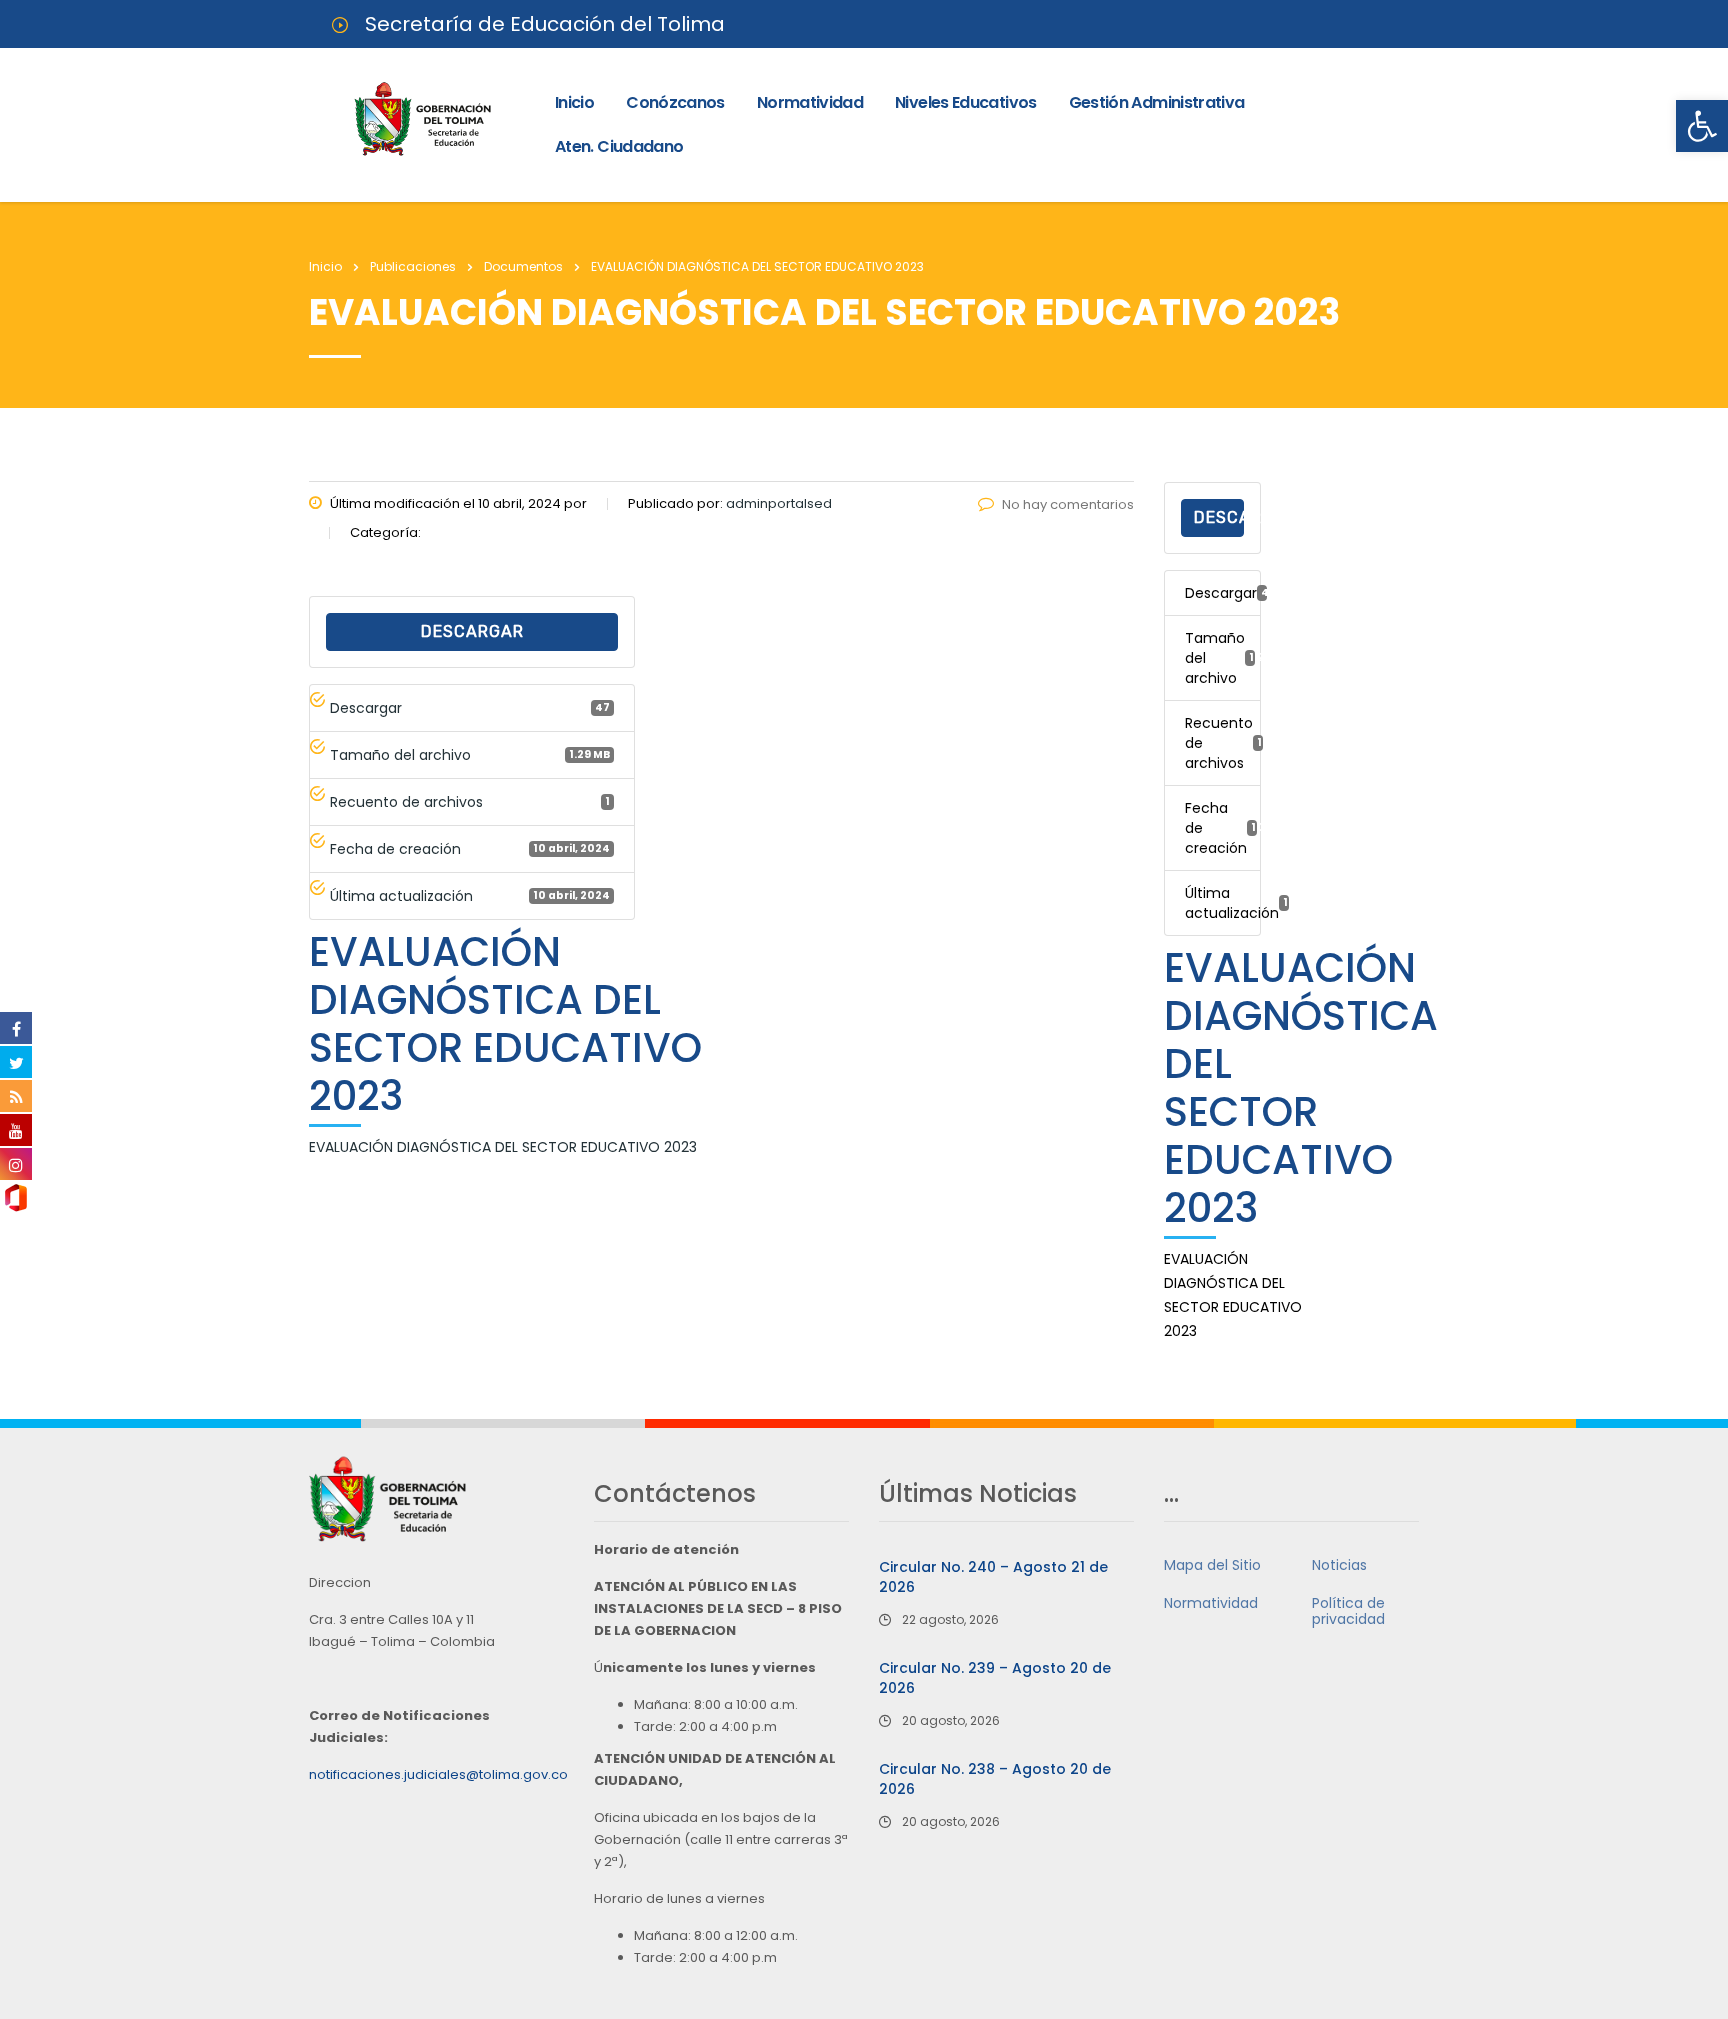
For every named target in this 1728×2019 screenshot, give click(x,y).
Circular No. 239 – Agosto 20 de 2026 (995, 1678)
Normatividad (810, 102)
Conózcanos (675, 102)
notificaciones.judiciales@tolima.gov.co (438, 1774)
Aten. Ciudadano (619, 146)
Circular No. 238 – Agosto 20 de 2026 (995, 1779)
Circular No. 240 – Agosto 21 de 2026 (993, 1577)
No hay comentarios (1068, 504)
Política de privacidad (1348, 1611)
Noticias (1339, 1565)
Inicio (574, 102)
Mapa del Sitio (1212, 1565)
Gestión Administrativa (1157, 102)
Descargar (472, 631)
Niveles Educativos (965, 102)
